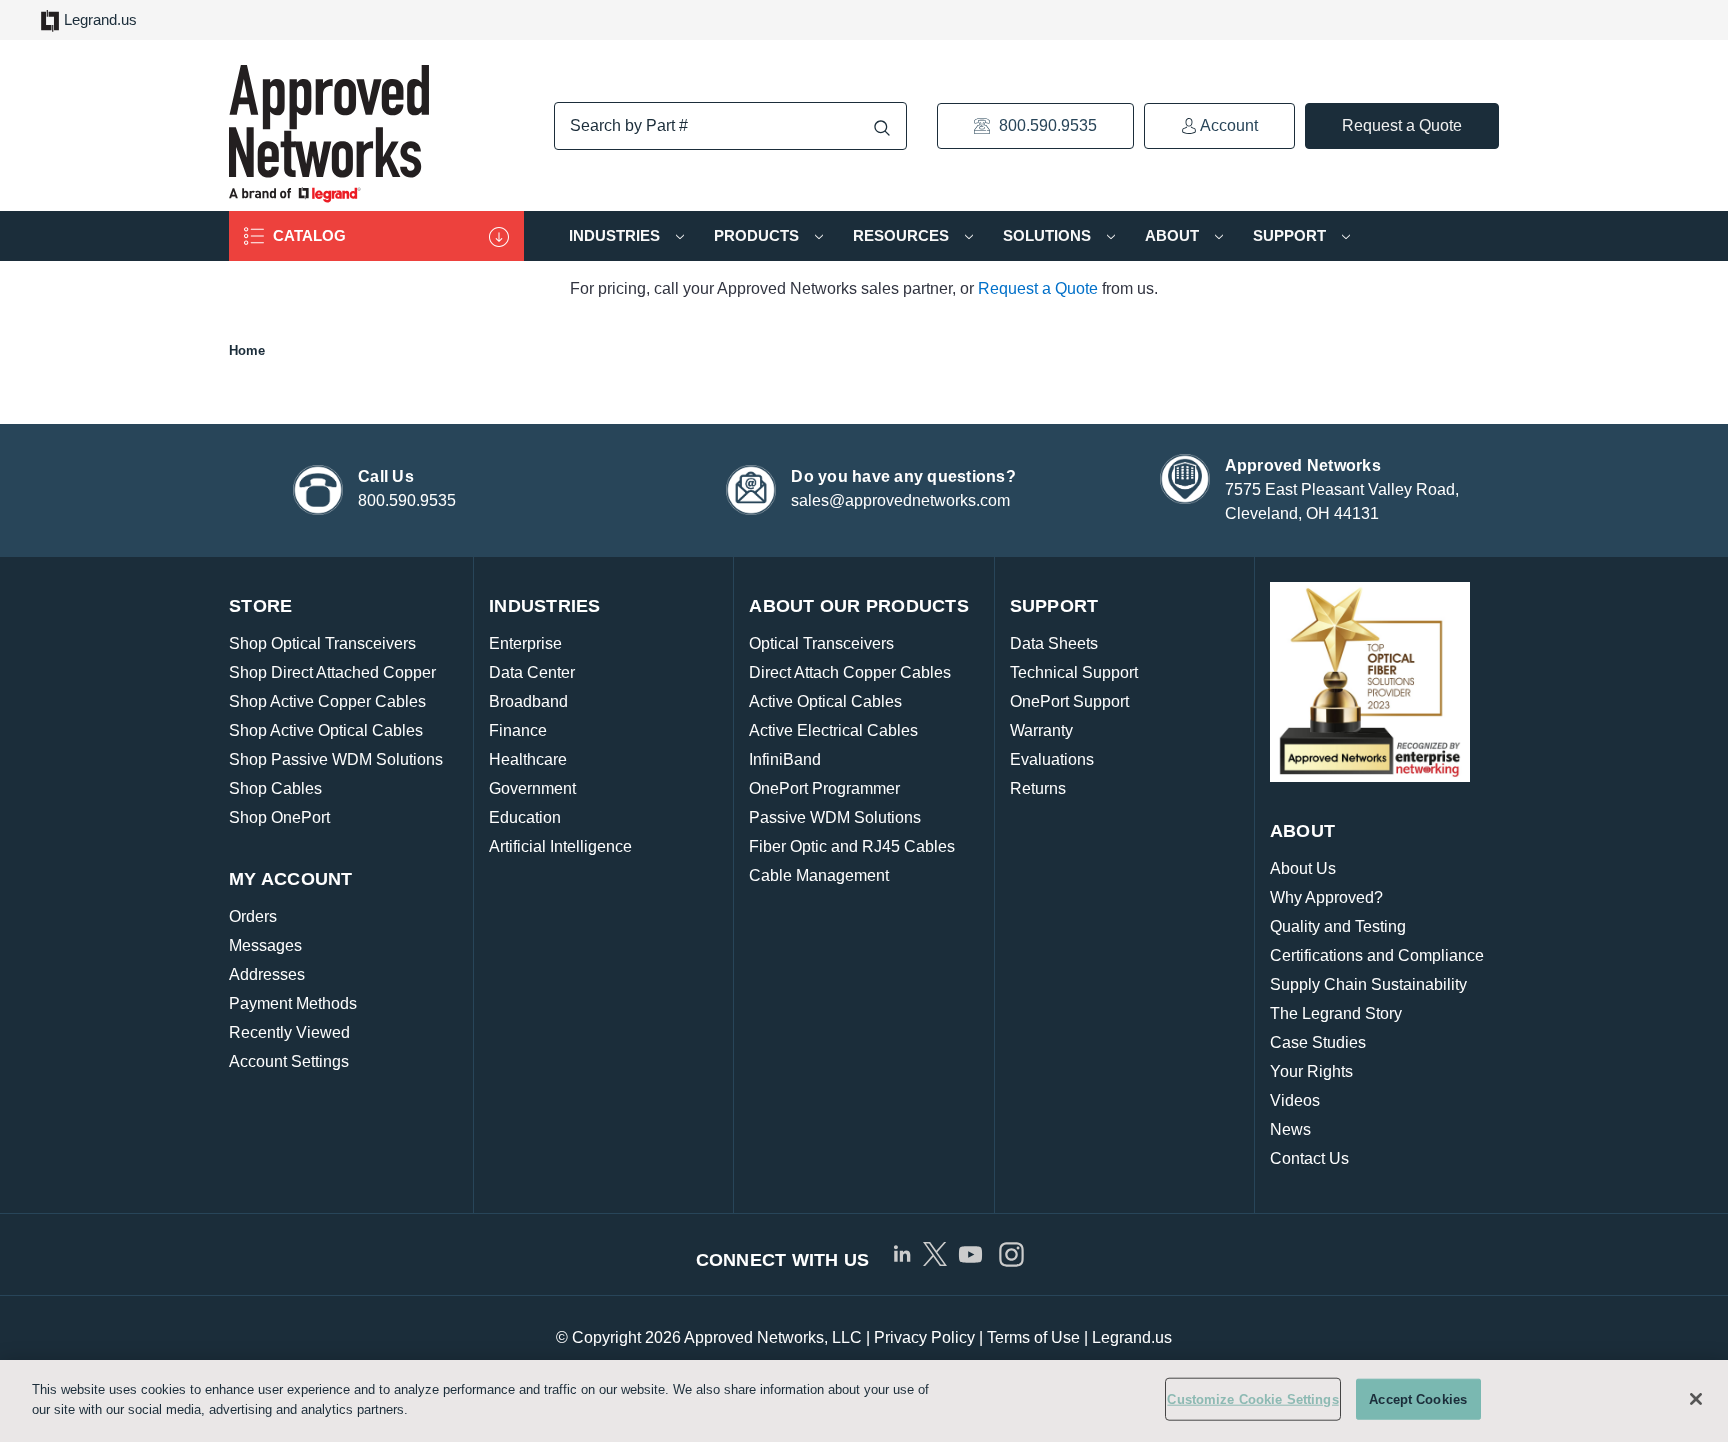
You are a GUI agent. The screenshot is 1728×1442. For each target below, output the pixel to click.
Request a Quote (1402, 125)
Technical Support (1074, 672)
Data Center (532, 672)
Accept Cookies (1418, 1399)
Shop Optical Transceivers (322, 643)
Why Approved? (1326, 897)
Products (758, 235)
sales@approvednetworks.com (900, 500)
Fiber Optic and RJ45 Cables (852, 846)
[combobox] (730, 126)
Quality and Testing (1338, 926)
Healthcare (528, 759)
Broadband (528, 701)
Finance (518, 730)
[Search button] (882, 127)
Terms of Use (1033, 1337)
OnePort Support (1069, 701)
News (1290, 1129)
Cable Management (819, 875)
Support (1291, 235)
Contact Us (1309, 1158)
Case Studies (1318, 1042)
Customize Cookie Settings (1252, 1399)
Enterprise (525, 643)
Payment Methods (293, 1003)
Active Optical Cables (825, 701)
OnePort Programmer (824, 788)
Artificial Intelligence (560, 846)
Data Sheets (1054, 643)
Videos (1295, 1100)
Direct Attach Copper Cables (850, 672)
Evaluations (1052, 759)
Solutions (1049, 235)
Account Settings (289, 1061)
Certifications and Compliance (1377, 955)
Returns (1038, 788)
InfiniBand (785, 759)
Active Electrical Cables (833, 730)
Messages (265, 945)
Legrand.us (100, 19)
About (1174, 235)
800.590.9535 (1046, 125)
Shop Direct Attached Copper (332, 672)
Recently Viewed (289, 1032)
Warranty (1041, 730)
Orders (253, 916)
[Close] (1696, 1399)
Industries (616, 235)
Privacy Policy (924, 1337)
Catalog (307, 235)
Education (525, 817)
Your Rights (1311, 1071)
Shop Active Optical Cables (326, 730)
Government (532, 788)
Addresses (267, 974)
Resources (903, 235)
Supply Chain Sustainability (1368, 984)
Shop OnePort (279, 817)
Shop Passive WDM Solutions (336, 759)
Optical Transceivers (821, 643)
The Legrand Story (1336, 1013)
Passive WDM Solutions (835, 817)
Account (1227, 125)
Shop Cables (275, 788)
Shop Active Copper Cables (327, 701)
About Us (1303, 868)
